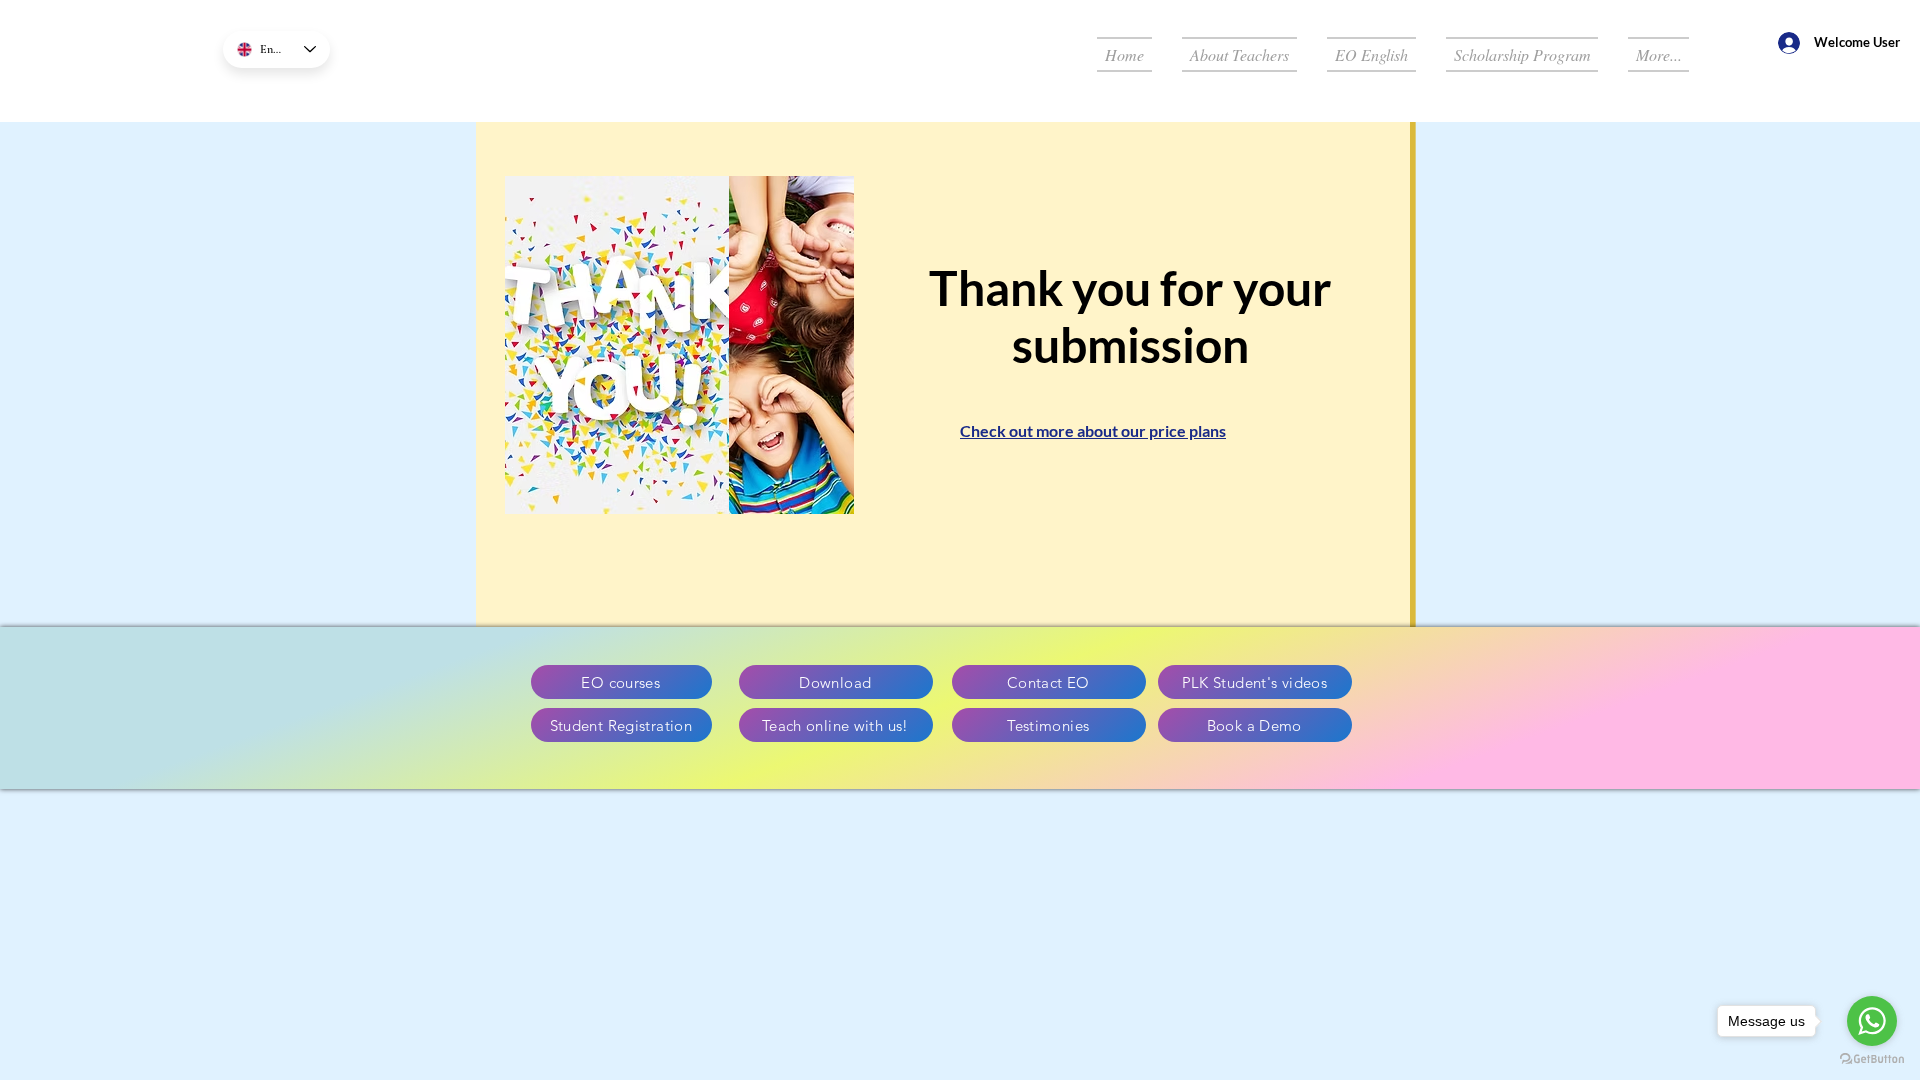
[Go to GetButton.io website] (1872, 1059)
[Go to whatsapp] (1872, 1021)
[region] (943, 367)
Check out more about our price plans (1093, 430)
